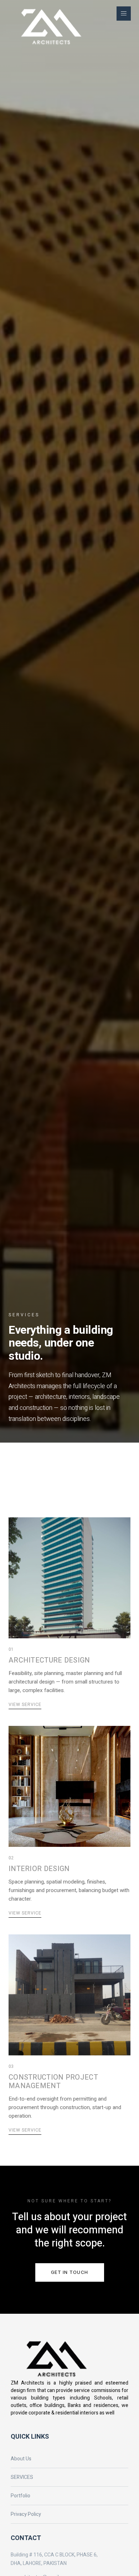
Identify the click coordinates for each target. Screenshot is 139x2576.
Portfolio (20, 2496)
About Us (21, 2459)
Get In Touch (70, 2272)
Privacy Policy (26, 2514)
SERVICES (22, 2477)
